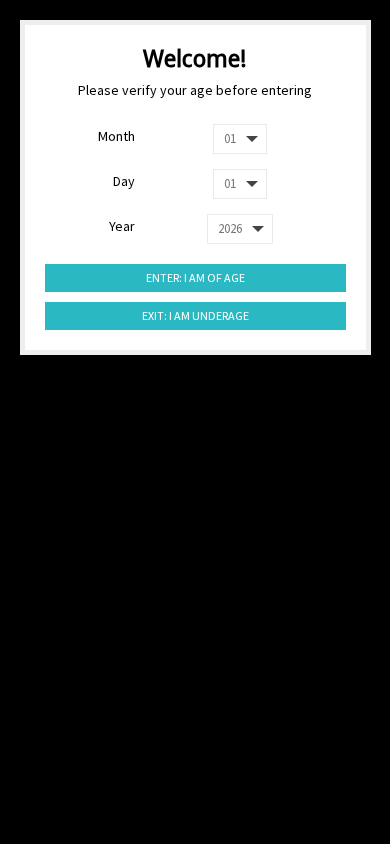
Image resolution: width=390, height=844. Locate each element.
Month (116, 136)
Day (124, 181)
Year (122, 226)
